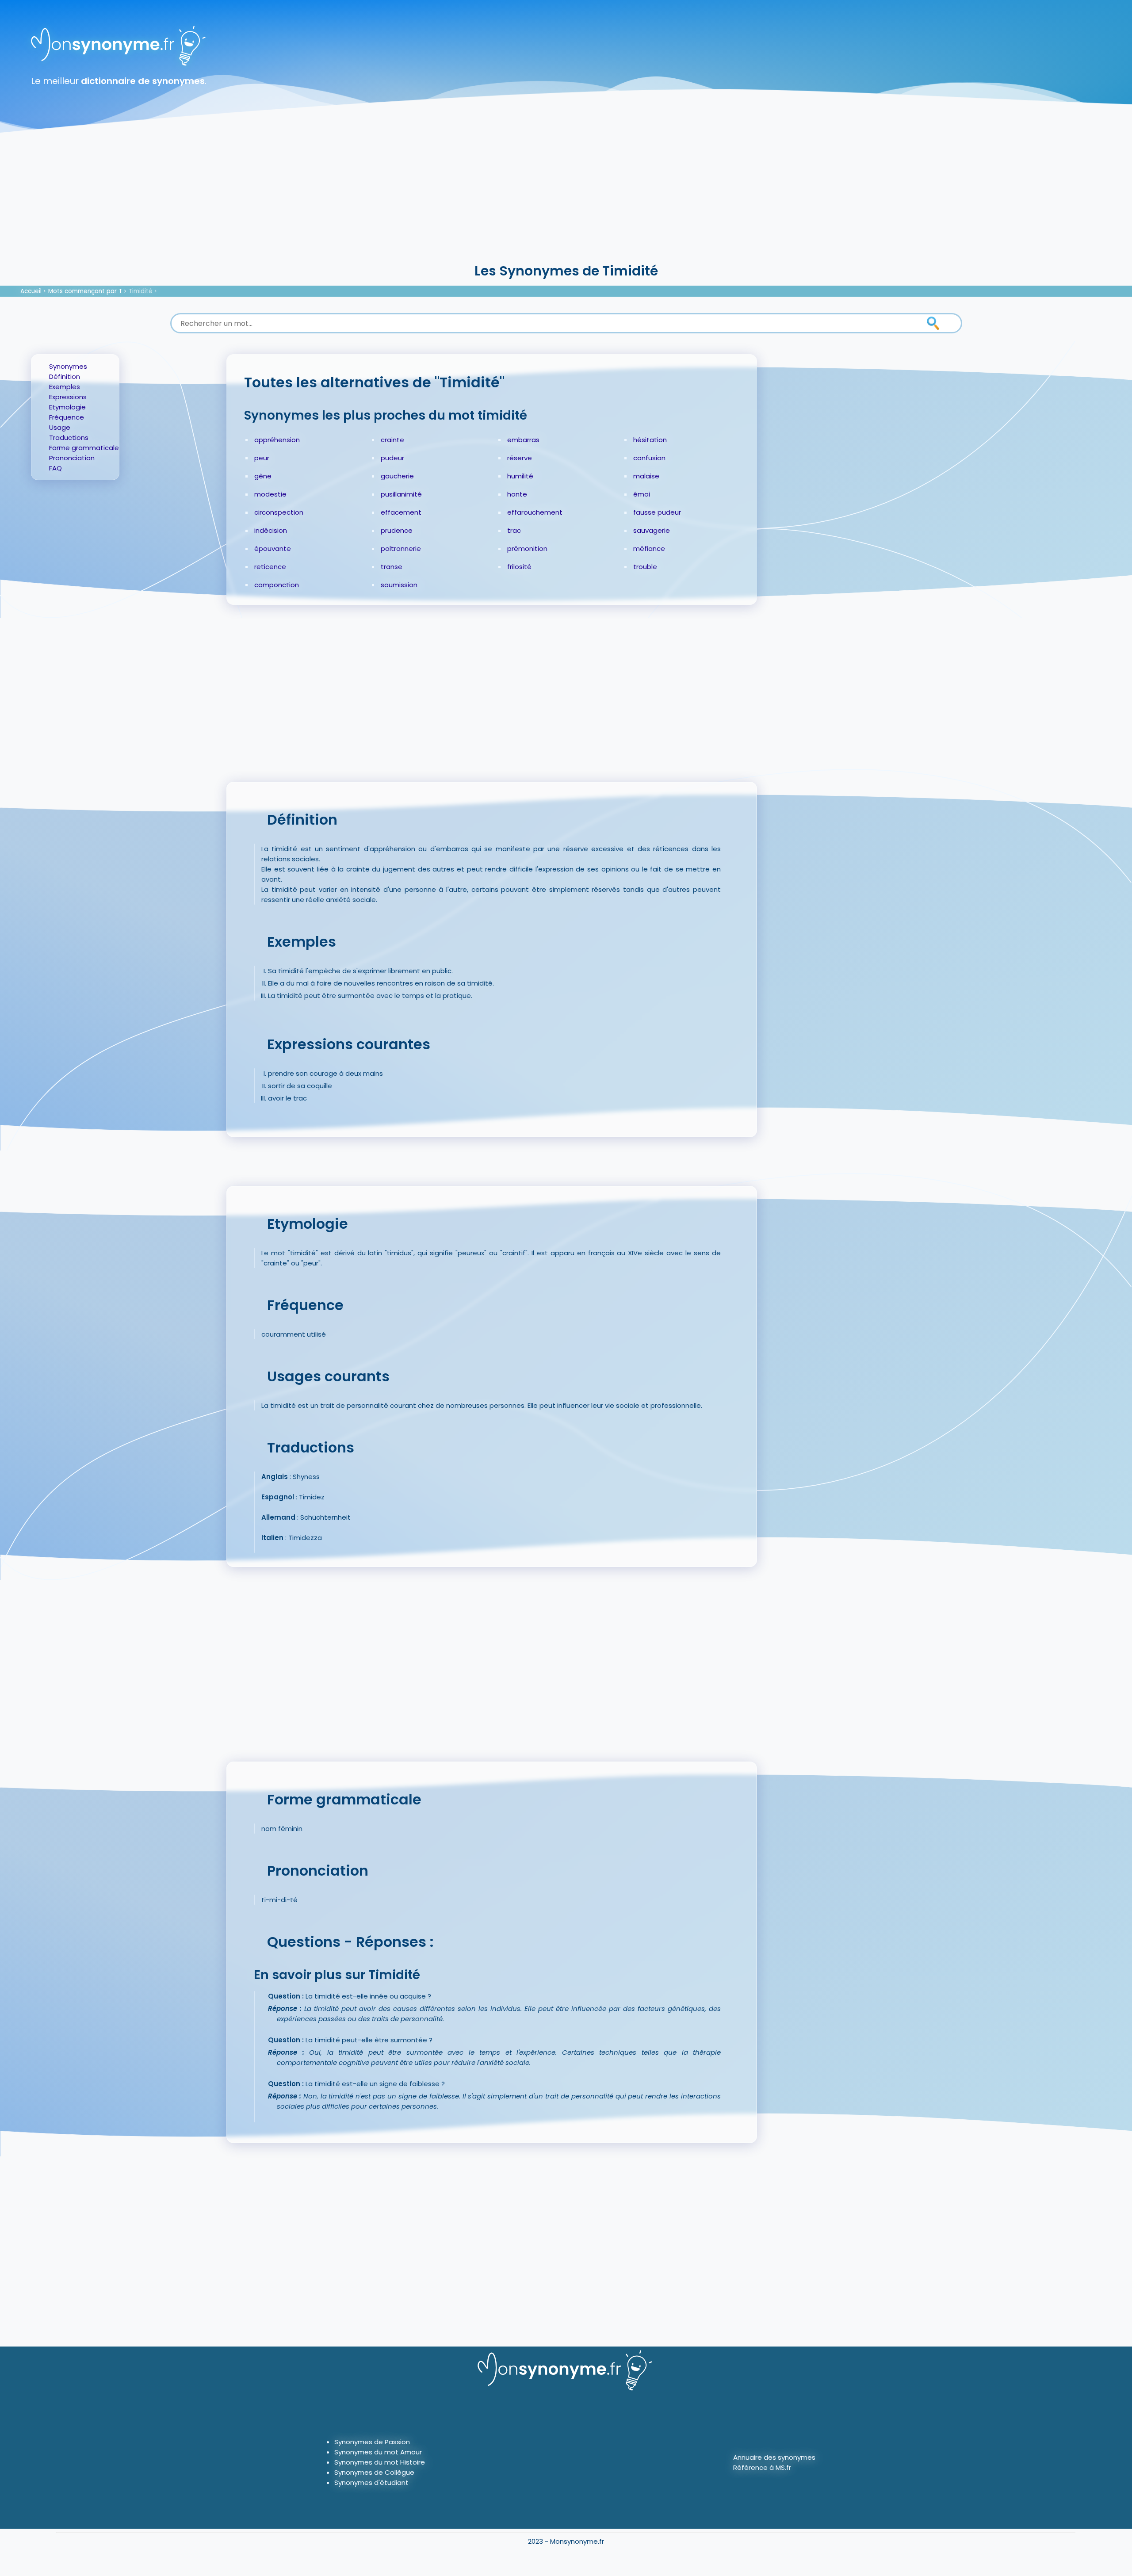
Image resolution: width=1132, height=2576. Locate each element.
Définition (65, 376)
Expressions (68, 397)
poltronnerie (401, 548)
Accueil (31, 291)
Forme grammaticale (84, 448)
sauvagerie (652, 530)
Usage (60, 427)
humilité (520, 476)
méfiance (649, 548)
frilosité (519, 567)
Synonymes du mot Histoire (380, 2462)
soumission (399, 585)
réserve (520, 458)
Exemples (65, 387)
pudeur (392, 458)
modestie (270, 494)
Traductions (69, 438)
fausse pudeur (657, 512)
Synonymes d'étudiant (371, 2482)
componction (277, 585)
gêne (263, 476)
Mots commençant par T (85, 291)
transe (392, 567)
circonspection (279, 512)
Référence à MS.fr (762, 2467)
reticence (270, 567)
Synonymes (68, 366)
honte (517, 494)
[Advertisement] (566, 195)
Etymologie (67, 407)
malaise (646, 476)
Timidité (141, 291)
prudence (397, 530)
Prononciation (72, 458)
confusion (649, 458)
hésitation (650, 440)
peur (262, 458)
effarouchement (535, 512)
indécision (271, 530)
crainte (392, 440)
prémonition (527, 548)
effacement (401, 512)
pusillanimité (401, 494)
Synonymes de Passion (372, 2442)
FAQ (55, 468)
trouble (645, 567)
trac (514, 530)
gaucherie (397, 476)
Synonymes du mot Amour (378, 2452)
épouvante (273, 548)
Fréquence (67, 417)
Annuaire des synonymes (774, 2457)
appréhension (277, 440)
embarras (523, 440)
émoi (642, 494)
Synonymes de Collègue (374, 2472)
